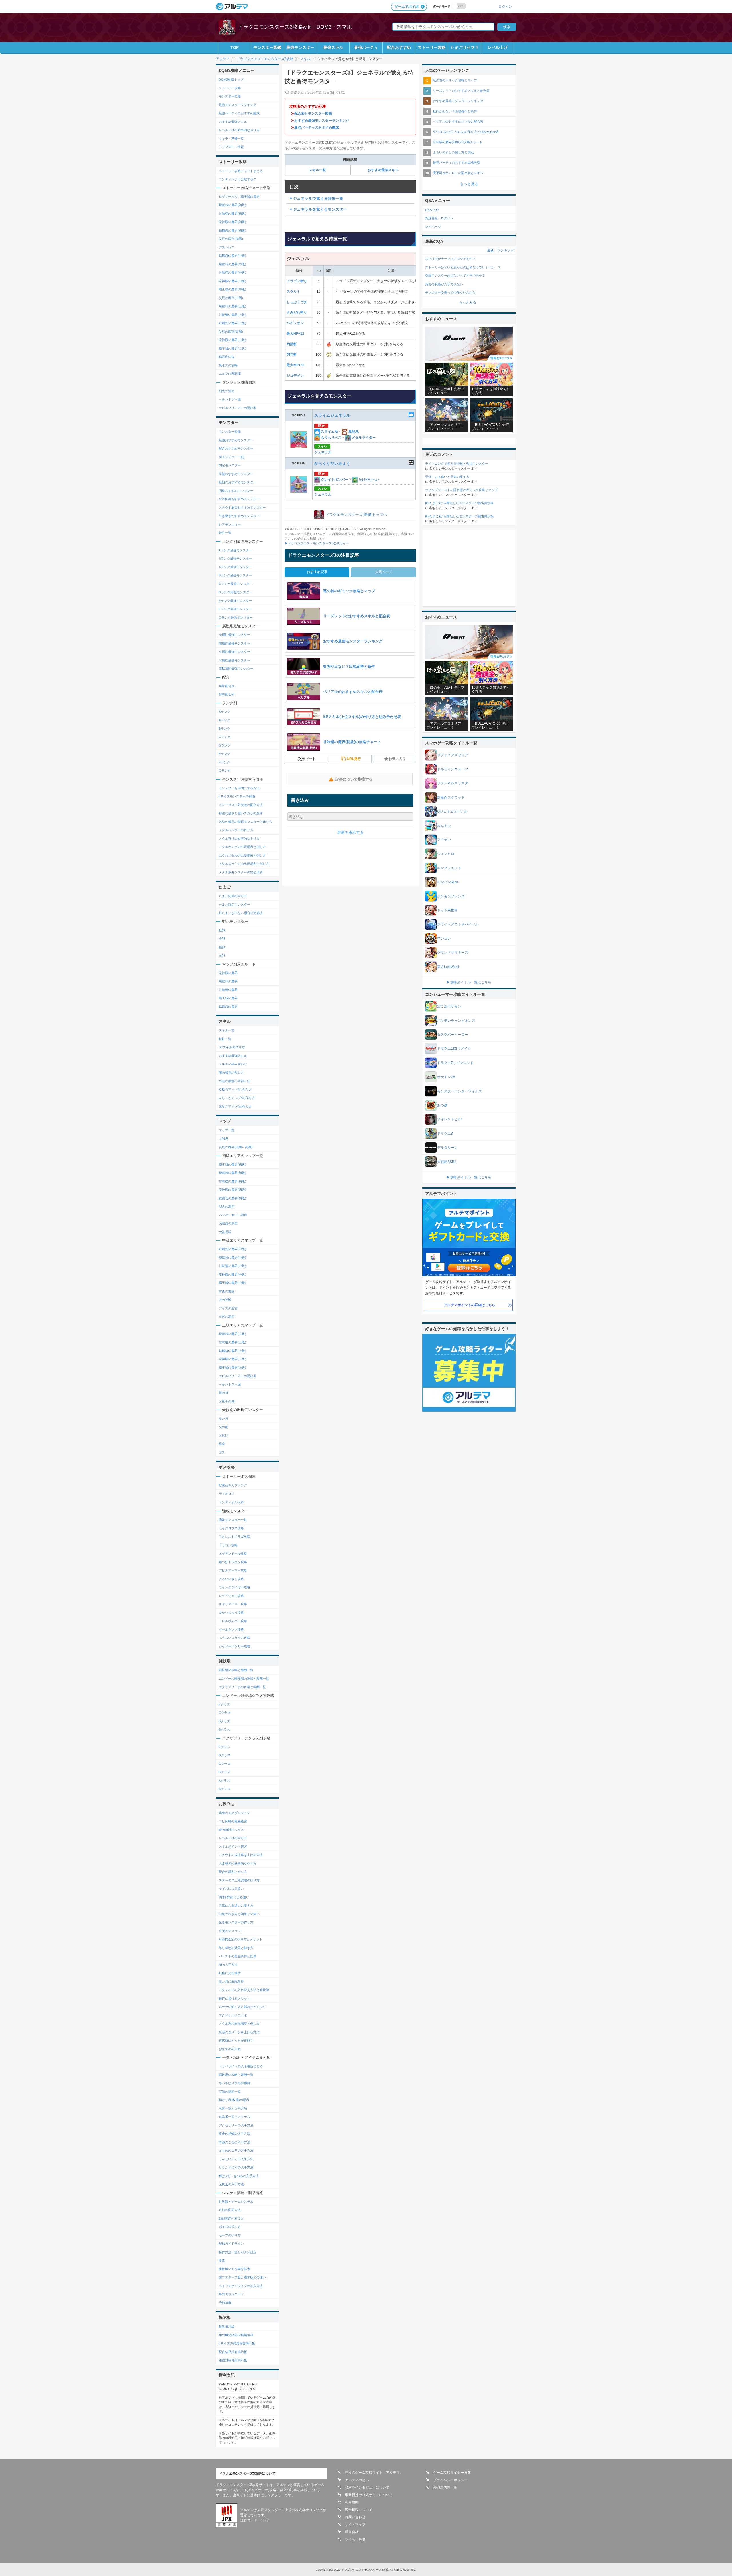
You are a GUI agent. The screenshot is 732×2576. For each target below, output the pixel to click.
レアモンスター (230, 524)
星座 (222, 1444)
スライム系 (329, 432)
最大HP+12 (295, 334)
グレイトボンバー (335, 480)
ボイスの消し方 (230, 2227)
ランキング (506, 250)
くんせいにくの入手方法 (236, 2159)
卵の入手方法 (228, 1965)
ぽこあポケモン (449, 1006)
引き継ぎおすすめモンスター (239, 516)
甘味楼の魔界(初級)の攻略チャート (458, 142)
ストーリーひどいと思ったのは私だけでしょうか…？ (463, 267)
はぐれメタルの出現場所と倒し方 (242, 855)
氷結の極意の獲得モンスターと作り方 (245, 822)
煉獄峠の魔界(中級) (232, 264)
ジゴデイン (295, 376)
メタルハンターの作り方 (236, 830)
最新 (490, 250)
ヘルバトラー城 (230, 399)
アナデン (444, 840)
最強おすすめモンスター (236, 440)
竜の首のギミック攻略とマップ (455, 80)
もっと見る (469, 184)
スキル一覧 (317, 170)
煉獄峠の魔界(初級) (232, 205)
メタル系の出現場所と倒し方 (239, 2024)
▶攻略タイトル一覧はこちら (469, 982)
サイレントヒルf (450, 1119)
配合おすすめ (399, 47)
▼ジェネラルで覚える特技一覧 (316, 198)
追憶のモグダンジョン (234, 1813)
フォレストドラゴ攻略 (234, 1537)
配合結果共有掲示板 (233, 2352)
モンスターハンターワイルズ (460, 1091)
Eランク (224, 754)
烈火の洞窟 (227, 391)
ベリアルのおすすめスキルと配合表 (458, 121)
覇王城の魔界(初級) (232, 1164)
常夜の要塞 (227, 1291)
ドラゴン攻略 (228, 1545)
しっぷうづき (297, 302)
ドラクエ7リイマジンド (455, 1063)
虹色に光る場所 (230, 1973)
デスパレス (227, 247)
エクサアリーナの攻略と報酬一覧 (242, 1687)
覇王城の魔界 (228, 998)
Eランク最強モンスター (235, 601)
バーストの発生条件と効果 (238, 1956)
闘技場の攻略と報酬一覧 (236, 1670)
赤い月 (223, 1418)
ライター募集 (355, 2539)
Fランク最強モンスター (235, 609)
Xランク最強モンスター (235, 550)
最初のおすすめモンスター (238, 482)
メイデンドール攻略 (233, 1553)
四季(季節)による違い (234, 1897)
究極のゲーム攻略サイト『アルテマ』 (374, 2473)
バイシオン (295, 323)
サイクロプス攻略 (231, 1528)
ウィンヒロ (446, 854)
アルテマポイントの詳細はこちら (470, 1305)
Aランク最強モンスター (235, 567)
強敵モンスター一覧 (233, 1520)
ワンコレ (444, 939)
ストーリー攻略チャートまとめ (241, 171)
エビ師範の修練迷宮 (233, 1821)
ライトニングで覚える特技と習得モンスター (457, 464)
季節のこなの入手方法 (234, 2142)
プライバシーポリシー (450, 2480)
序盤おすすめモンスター (236, 474)
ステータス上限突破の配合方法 (241, 805)
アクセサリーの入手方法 (236, 2125)
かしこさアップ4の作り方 (237, 1098)
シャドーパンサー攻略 (234, 1646)
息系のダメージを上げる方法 (239, 2032)
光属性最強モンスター (234, 635)
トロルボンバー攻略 (233, 1621)
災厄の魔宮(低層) (231, 239)
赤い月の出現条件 (231, 1982)
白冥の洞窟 (227, 1316)
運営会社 (352, 2532)
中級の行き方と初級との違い (239, 1914)
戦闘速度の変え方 (231, 2218)
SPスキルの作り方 (232, 1047)
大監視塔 (225, 1232)
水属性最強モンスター (234, 660)
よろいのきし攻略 (231, 1579)
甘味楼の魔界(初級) (232, 213)
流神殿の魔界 (228, 973)
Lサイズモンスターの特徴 (237, 796)
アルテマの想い (357, 2480)
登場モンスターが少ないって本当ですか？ (455, 276)
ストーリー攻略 (432, 47)
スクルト (293, 292)
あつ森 (442, 1105)
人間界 (223, 1139)
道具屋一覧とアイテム (234, 2117)
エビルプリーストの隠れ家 (238, 408)
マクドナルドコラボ (233, 2015)
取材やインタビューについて (367, 2487)
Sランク (224, 712)
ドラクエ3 (445, 1134)
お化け (223, 1435)
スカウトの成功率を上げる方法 (241, 1855)
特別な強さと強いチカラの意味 (241, 813)
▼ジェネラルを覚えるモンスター (318, 209)
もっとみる (468, 302)
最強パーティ (366, 47)
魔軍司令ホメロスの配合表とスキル (458, 173)
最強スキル (333, 47)
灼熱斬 (292, 344)
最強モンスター (300, 47)
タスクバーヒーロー (453, 1035)
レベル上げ (498, 47)
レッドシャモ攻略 (231, 1596)
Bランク (224, 729)
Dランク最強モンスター (236, 592)
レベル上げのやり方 (233, 1838)
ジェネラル (323, 452)
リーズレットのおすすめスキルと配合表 (461, 91)
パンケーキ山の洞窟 (233, 1215)
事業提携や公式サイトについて (369, 2495)
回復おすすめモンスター (236, 491)
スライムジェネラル (332, 415)
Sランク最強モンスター (235, 558)
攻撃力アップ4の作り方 (235, 1090)
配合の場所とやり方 (233, 1872)
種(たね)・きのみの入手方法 (239, 2176)
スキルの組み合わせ (233, 1064)
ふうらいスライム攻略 (234, 1638)
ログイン (505, 6)
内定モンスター (230, 465)
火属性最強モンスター (234, 652)
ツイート (309, 759)
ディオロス (227, 1494)
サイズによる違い (231, 1889)
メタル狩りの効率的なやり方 (239, 839)
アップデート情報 (231, 147)
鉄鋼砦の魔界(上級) (232, 323)
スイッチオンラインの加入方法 (241, 2286)
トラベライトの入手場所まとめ (241, 2066)
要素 (222, 2260)
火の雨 (223, 1427)
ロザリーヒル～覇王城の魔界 (239, 197)
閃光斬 (292, 354)
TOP (235, 47)
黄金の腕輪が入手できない (444, 284)
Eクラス (224, 1704)
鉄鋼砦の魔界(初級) (232, 230)
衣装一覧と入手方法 (233, 2108)
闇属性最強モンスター (234, 643)
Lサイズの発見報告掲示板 (237, 2343)
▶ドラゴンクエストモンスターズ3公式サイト (317, 543)
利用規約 (352, 2502)
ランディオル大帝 (231, 1502)
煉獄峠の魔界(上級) (232, 306)
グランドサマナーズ (453, 953)
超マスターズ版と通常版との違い (242, 2277)
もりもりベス (331, 438)
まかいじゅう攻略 (231, 1613)
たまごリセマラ (465, 47)
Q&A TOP (432, 210)
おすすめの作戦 (230, 2049)
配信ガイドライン (231, 2244)
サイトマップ (355, 2525)
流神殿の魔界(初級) (232, 222)
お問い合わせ (355, 2517)
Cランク (225, 737)
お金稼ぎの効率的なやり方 (238, 1863)
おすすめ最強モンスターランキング (322, 121)
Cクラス (225, 1713)
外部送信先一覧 (445, 2487)
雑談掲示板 (227, 2326)
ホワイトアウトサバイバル (458, 924)
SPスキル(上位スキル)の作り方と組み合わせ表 (466, 132)
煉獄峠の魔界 (228, 981)
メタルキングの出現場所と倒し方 (242, 847)
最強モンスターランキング (238, 105)
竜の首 (223, 1393)
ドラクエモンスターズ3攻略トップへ (356, 515)
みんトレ (444, 826)
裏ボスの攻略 (228, 365)
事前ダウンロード (231, 2294)
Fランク (224, 762)
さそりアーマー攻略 (233, 1604)
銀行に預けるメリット (234, 1998)
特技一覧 (225, 1039)
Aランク (224, 720)
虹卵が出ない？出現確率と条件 (455, 111)
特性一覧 (225, 533)
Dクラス (225, 1755)
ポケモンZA (446, 1077)
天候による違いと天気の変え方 (447, 477)
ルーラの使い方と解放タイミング (242, 2007)
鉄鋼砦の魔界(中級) (232, 256)
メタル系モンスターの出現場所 (241, 872)
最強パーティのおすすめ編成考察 (456, 163)
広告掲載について (359, 2510)
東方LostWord (448, 967)
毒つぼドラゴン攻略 (233, 1562)
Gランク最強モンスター (236, 618)
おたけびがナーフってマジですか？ (450, 259)
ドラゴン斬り (297, 281)
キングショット (449, 868)
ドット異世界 (447, 910)
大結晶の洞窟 (228, 1223)
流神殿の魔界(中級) (232, 281)
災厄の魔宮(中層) (231, 298)
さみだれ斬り (297, 312)
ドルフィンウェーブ (453, 769)
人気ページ (384, 572)
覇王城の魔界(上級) (232, 348)
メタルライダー (363, 438)
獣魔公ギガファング (233, 1485)
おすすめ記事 (317, 572)
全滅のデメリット (231, 1931)
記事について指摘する (354, 779)
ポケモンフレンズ (451, 896)
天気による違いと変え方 (236, 1905)
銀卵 (222, 947)
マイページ (433, 227)
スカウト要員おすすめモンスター (242, 508)
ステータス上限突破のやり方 (239, 1880)
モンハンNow (448, 882)
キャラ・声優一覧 (231, 139)
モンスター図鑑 (267, 47)
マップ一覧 (227, 1130)
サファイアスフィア (453, 755)
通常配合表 (227, 686)
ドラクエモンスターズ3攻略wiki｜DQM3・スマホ (295, 27)
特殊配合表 (227, 694)
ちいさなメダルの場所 (234, 2083)
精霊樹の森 (227, 357)
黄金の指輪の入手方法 (234, 2134)
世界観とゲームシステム (236, 2202)
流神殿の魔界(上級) (232, 340)
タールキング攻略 (231, 1629)
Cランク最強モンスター (236, 584)
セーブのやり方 (230, 2235)
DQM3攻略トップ (231, 79)
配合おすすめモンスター (236, 448)
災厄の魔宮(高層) (231, 332)
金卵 (222, 939)
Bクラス (224, 1721)
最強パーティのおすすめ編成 (317, 127)
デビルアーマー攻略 (233, 1570)
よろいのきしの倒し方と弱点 (453, 152)
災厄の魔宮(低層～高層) (236, 1147)
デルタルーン (447, 1148)
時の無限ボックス (231, 1830)
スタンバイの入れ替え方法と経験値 (244, 1990)
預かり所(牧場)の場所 (234, 2100)
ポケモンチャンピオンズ (456, 1021)
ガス (222, 1452)
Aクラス (224, 1781)
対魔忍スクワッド (451, 797)
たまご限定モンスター (234, 905)
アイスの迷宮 (228, 1308)
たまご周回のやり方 (233, 896)
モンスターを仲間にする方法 (239, 788)
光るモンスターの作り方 (236, 1922)
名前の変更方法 (230, 2210)
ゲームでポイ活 (407, 7)
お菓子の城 (227, 1401)
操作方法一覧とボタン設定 (238, 2252)
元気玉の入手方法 (231, 2184)
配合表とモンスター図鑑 (313, 113)
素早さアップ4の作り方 (235, 1106)
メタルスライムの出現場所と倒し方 (244, 864)
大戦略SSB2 (447, 1162)
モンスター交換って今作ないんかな (450, 292)
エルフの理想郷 (230, 374)
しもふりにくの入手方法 (236, 2167)
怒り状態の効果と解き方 (236, 1948)
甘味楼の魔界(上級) (232, 315)
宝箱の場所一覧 (230, 2092)
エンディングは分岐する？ (238, 179)
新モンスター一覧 (231, 457)
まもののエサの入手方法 (236, 2150)
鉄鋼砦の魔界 (228, 1007)
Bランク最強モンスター (235, 575)
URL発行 (354, 759)
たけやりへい (368, 480)
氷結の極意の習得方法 (234, 1081)
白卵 (222, 955)
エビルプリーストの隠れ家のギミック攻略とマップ (461, 490)
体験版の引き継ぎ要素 (234, 2269)
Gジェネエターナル (452, 811)
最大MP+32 (296, 365)
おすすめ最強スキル (383, 170)
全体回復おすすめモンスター (239, 499)
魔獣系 (353, 432)
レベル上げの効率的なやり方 (239, 130)
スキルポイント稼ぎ (233, 1847)
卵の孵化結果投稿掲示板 (236, 2335)
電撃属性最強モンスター (236, 669)
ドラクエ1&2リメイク (454, 1049)
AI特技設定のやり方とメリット (241, 1939)
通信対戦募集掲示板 (233, 2360)
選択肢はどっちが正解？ (236, 2040)
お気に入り (397, 759)
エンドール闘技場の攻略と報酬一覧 (244, 1679)
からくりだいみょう (332, 463)
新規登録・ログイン (439, 218)
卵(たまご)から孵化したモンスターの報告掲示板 (459, 503)
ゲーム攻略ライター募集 (452, 2473)
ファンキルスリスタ (453, 783)
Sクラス (224, 1729)
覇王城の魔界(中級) (232, 289)
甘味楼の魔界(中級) (232, 272)
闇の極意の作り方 (231, 1073)
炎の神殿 (225, 1300)
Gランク (225, 771)
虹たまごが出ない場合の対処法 (241, 913)
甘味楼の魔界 (228, 990)
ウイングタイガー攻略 (234, 1587)
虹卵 (222, 930)
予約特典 (225, 2303)
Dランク (225, 745)
